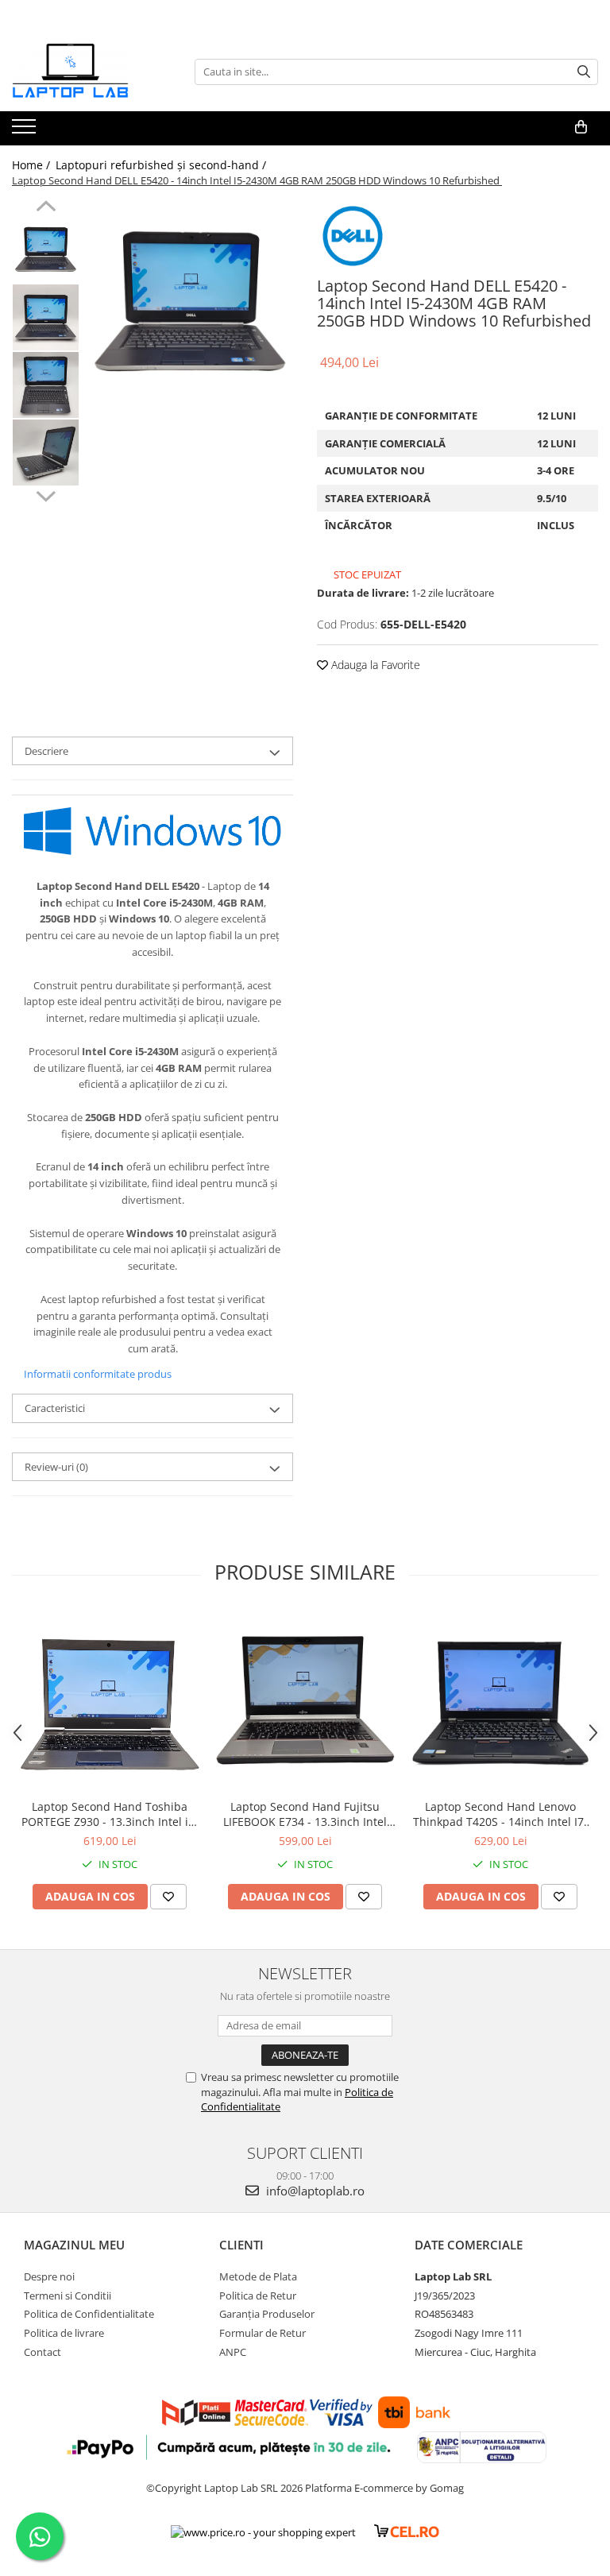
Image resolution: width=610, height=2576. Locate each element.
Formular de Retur (263, 2333)
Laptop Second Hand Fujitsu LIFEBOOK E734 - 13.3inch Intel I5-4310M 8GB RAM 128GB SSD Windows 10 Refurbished (305, 1814)
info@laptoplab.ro (314, 2191)
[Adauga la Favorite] (168, 1897)
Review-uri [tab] (56, 1467)
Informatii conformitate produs (98, 1374)
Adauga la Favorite (374, 665)
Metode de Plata (258, 2276)
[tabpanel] (190, 303)
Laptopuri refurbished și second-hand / (162, 165)
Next (46, 494)
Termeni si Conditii (68, 2296)
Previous (46, 208)
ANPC (233, 2352)
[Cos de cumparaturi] (581, 127)
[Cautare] (584, 72)
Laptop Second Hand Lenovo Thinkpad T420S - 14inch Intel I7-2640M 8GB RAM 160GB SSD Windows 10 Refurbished (500, 1814)
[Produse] (26, 131)
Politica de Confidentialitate (89, 2314)
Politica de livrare (64, 2333)
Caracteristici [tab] (55, 1408)
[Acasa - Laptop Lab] (91, 72)
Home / (33, 165)
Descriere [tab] (46, 751)
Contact (42, 2352)
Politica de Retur (258, 2296)
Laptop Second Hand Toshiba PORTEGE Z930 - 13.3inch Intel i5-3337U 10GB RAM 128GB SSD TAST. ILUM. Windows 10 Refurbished (110, 1814)
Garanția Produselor (267, 2314)
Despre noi (49, 2276)
